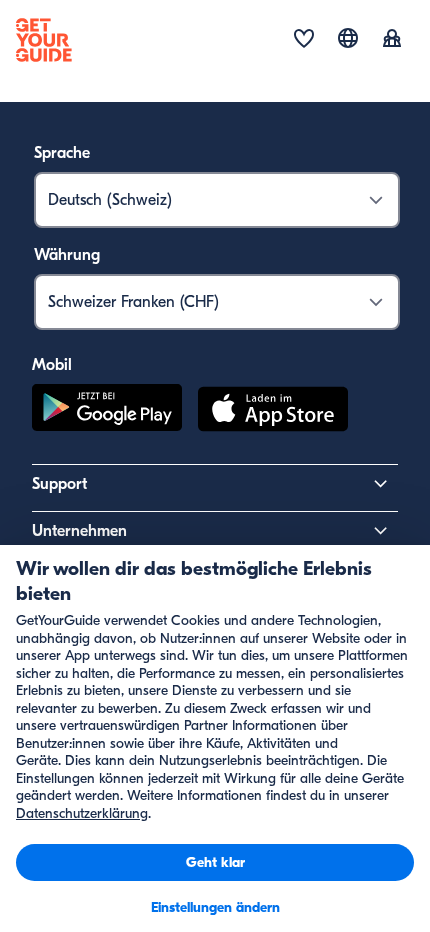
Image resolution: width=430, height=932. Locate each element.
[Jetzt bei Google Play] (107, 412)
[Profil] (392, 40)
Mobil (52, 365)
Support (59, 484)
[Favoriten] (304, 40)
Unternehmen (79, 531)
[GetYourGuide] (44, 40)
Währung (67, 255)
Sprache (62, 153)
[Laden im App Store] (273, 412)
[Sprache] (348, 38)
